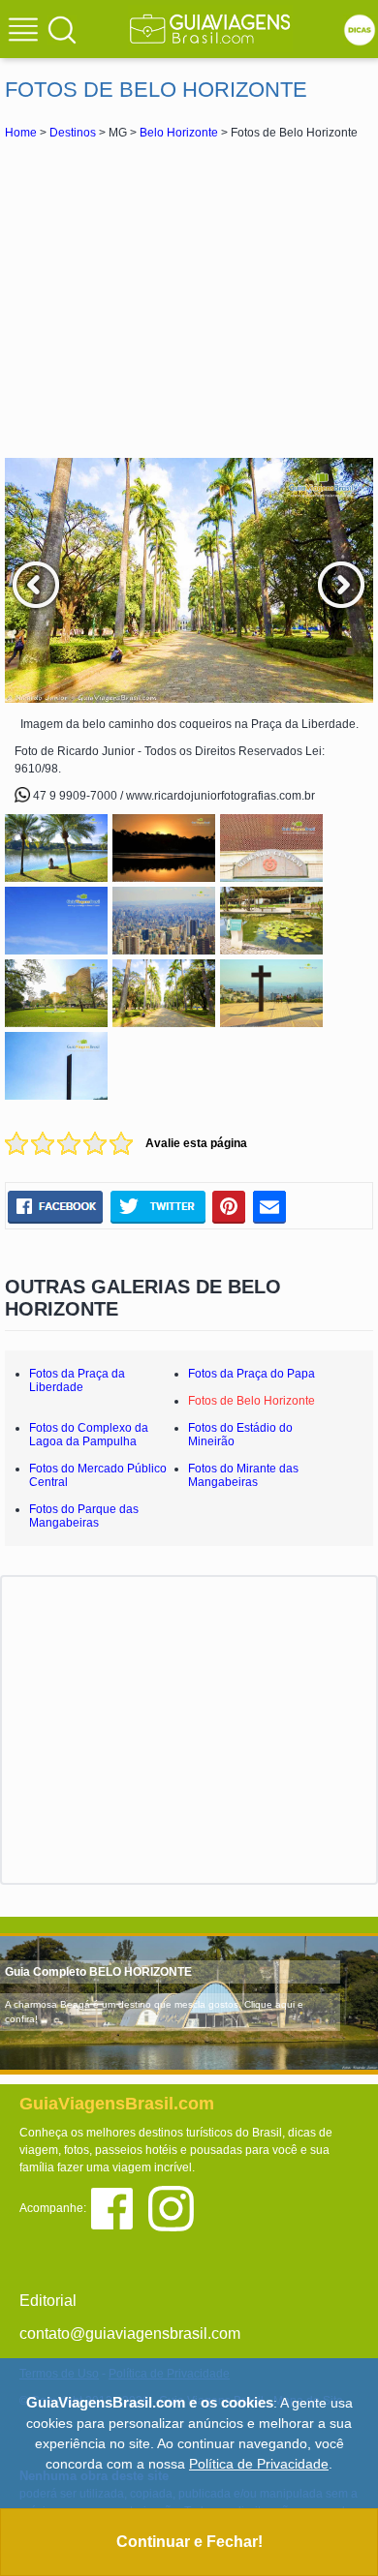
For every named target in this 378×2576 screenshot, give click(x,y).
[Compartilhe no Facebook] (55, 1207)
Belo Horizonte (179, 133)
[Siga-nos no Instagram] (176, 2208)
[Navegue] (26, 32)
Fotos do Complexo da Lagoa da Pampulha (89, 1435)
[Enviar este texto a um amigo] (269, 1207)
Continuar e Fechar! (189, 2542)
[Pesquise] (62, 29)
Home (21, 133)
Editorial (48, 2301)
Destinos (73, 133)
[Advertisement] (189, 298)
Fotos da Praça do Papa (252, 1374)
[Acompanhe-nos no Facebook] (119, 2208)
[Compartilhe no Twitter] (157, 1207)
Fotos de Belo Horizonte (252, 1401)
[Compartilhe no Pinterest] (229, 1207)
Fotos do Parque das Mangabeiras (84, 1516)
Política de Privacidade (259, 2464)
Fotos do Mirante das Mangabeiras (243, 1475)
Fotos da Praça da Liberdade (77, 1380)
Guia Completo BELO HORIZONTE (98, 1972)
